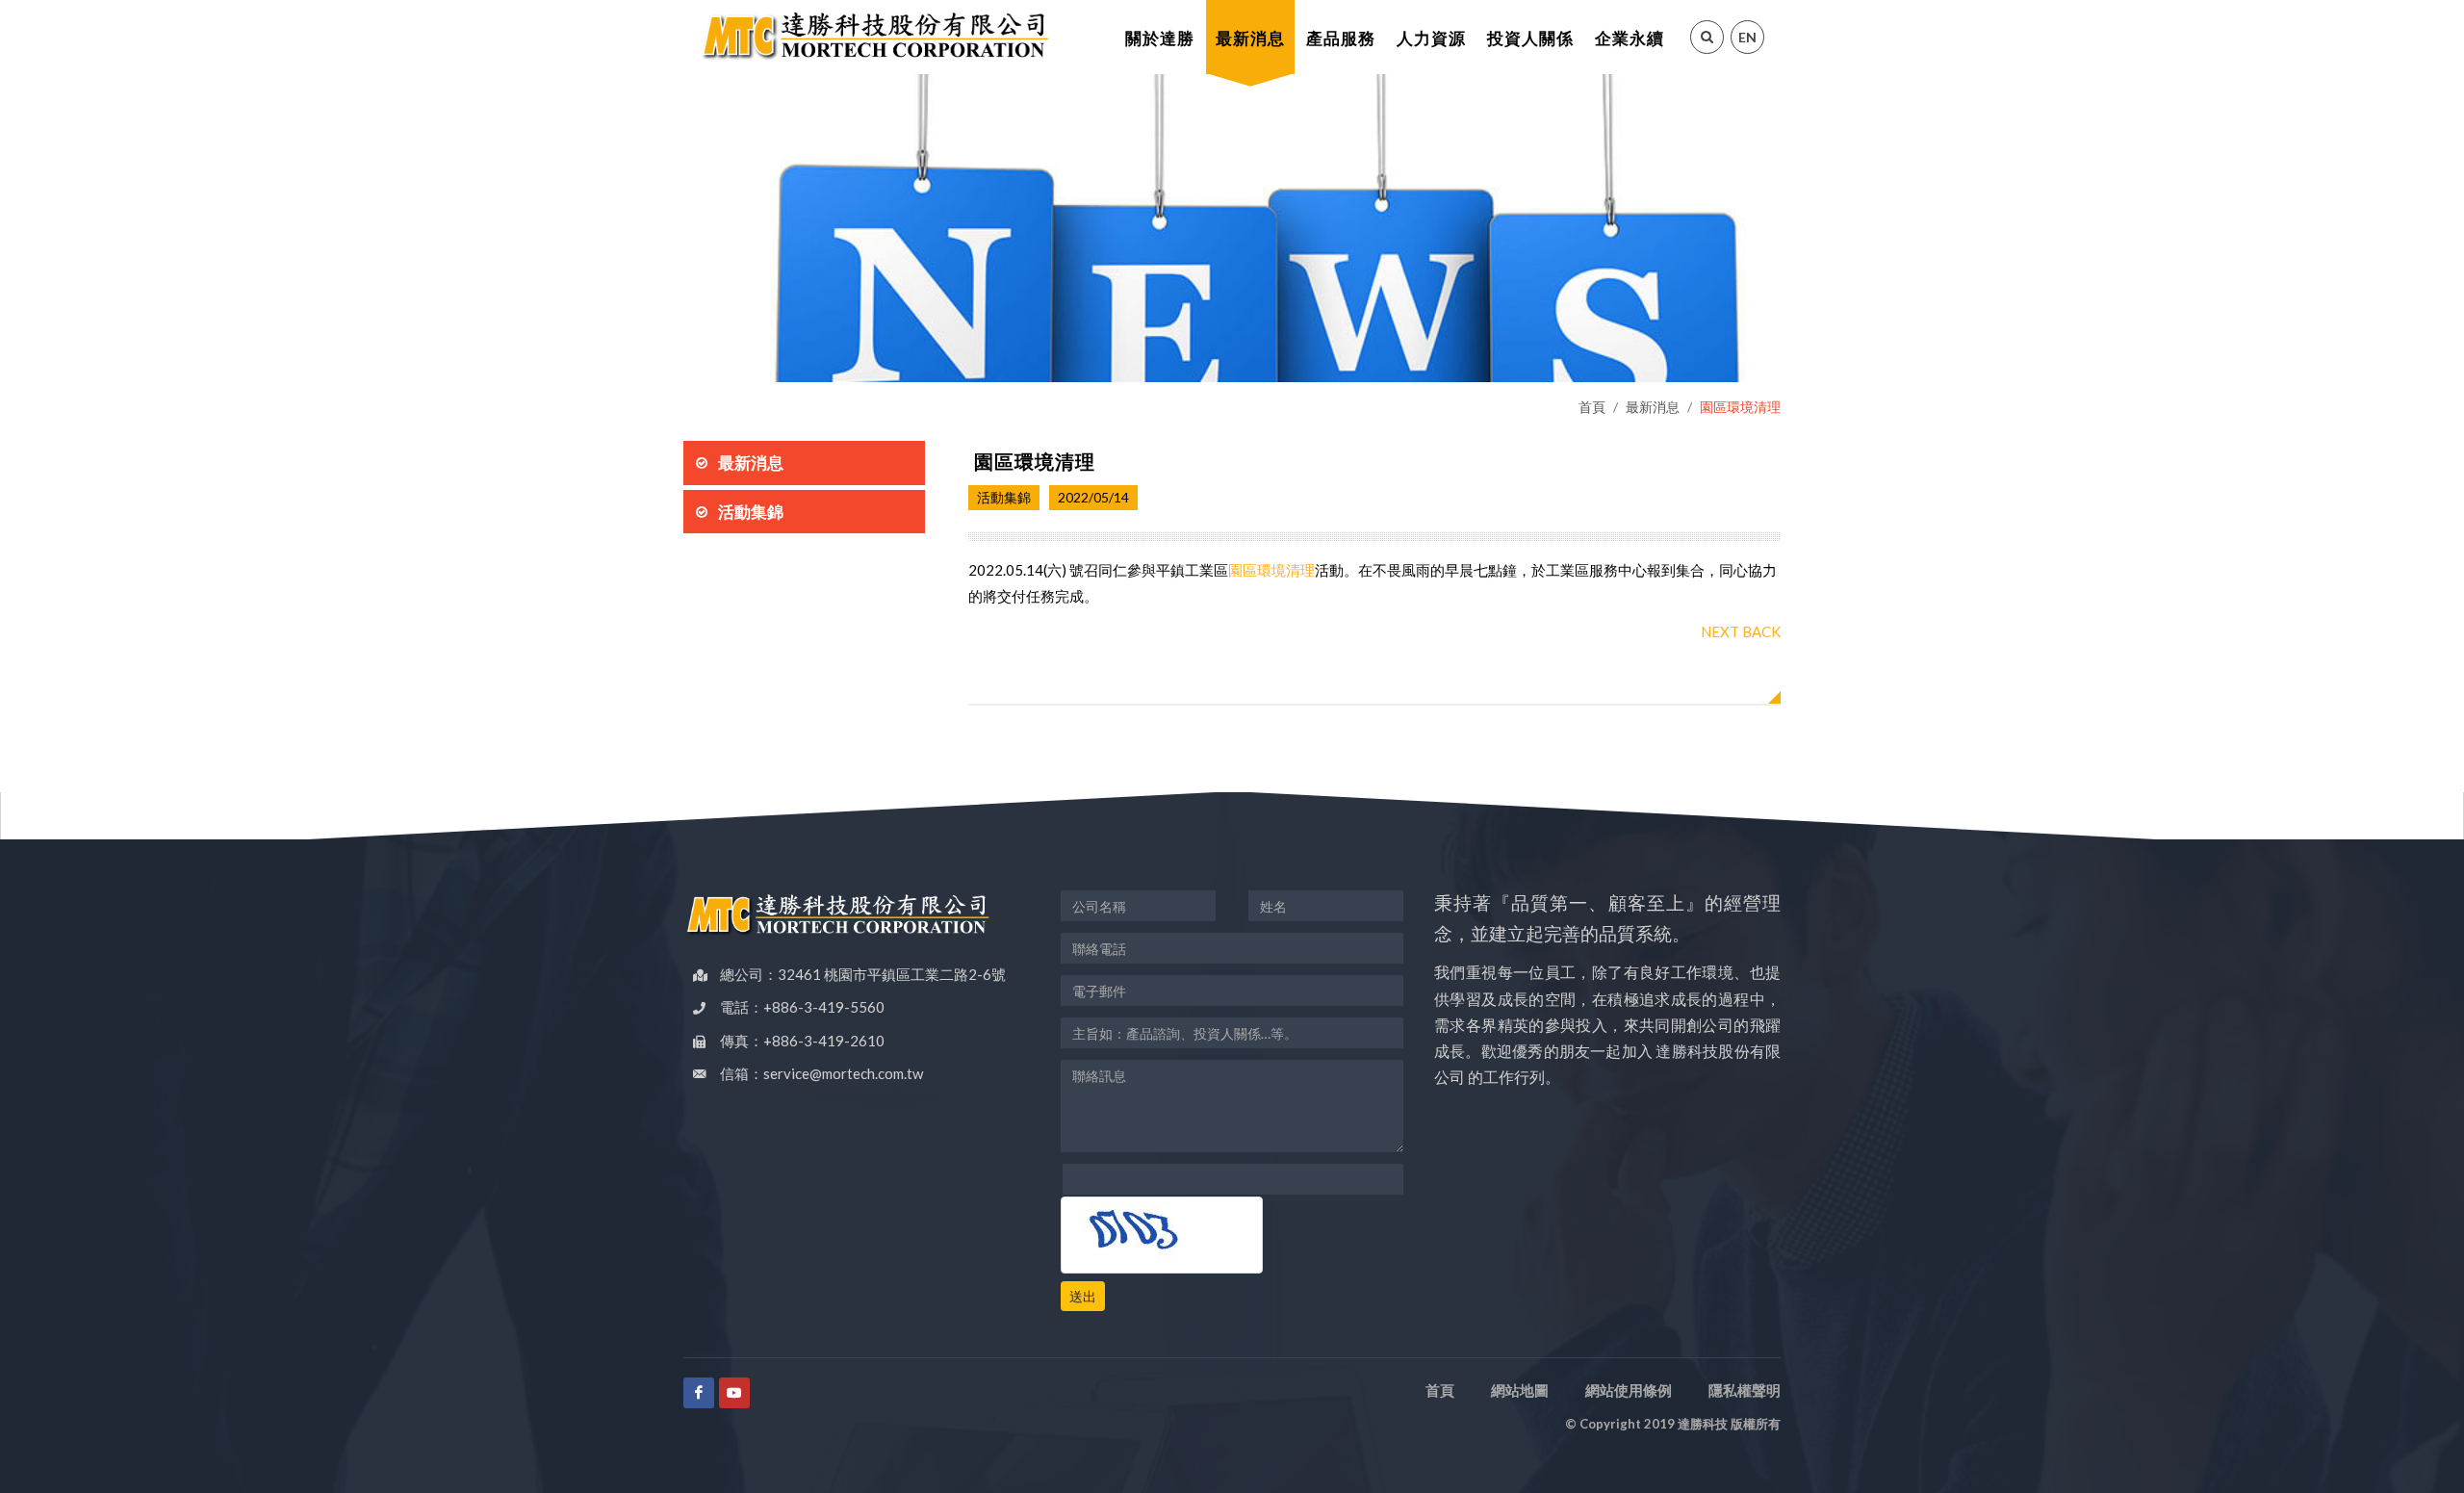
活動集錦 (751, 512)
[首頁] (874, 37)
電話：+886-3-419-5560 (802, 1007)
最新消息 (1653, 407)
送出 (1083, 1296)
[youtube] (734, 1393)
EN (1747, 37)
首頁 (1592, 407)
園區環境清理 (1271, 570)
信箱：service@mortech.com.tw (821, 1073)
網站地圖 (1520, 1390)
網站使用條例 (1629, 1390)
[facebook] (699, 1393)
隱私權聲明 (1745, 1390)
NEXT (1720, 631)
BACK (1761, 631)
